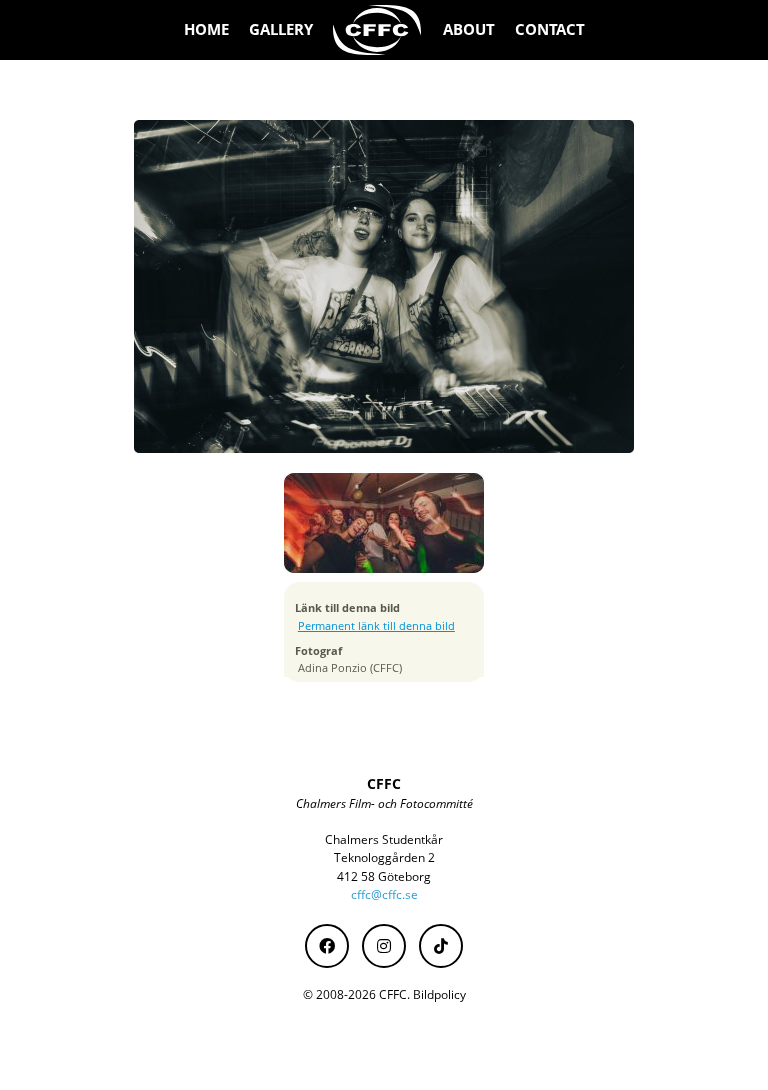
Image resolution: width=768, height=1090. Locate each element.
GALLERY (281, 29)
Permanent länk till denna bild (376, 626)
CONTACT (550, 29)
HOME (206, 29)
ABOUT (469, 29)
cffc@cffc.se (384, 894)
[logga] (378, 30)
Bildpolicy (439, 994)
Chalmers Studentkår (384, 839)
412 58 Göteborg (384, 876)
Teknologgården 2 (384, 857)
